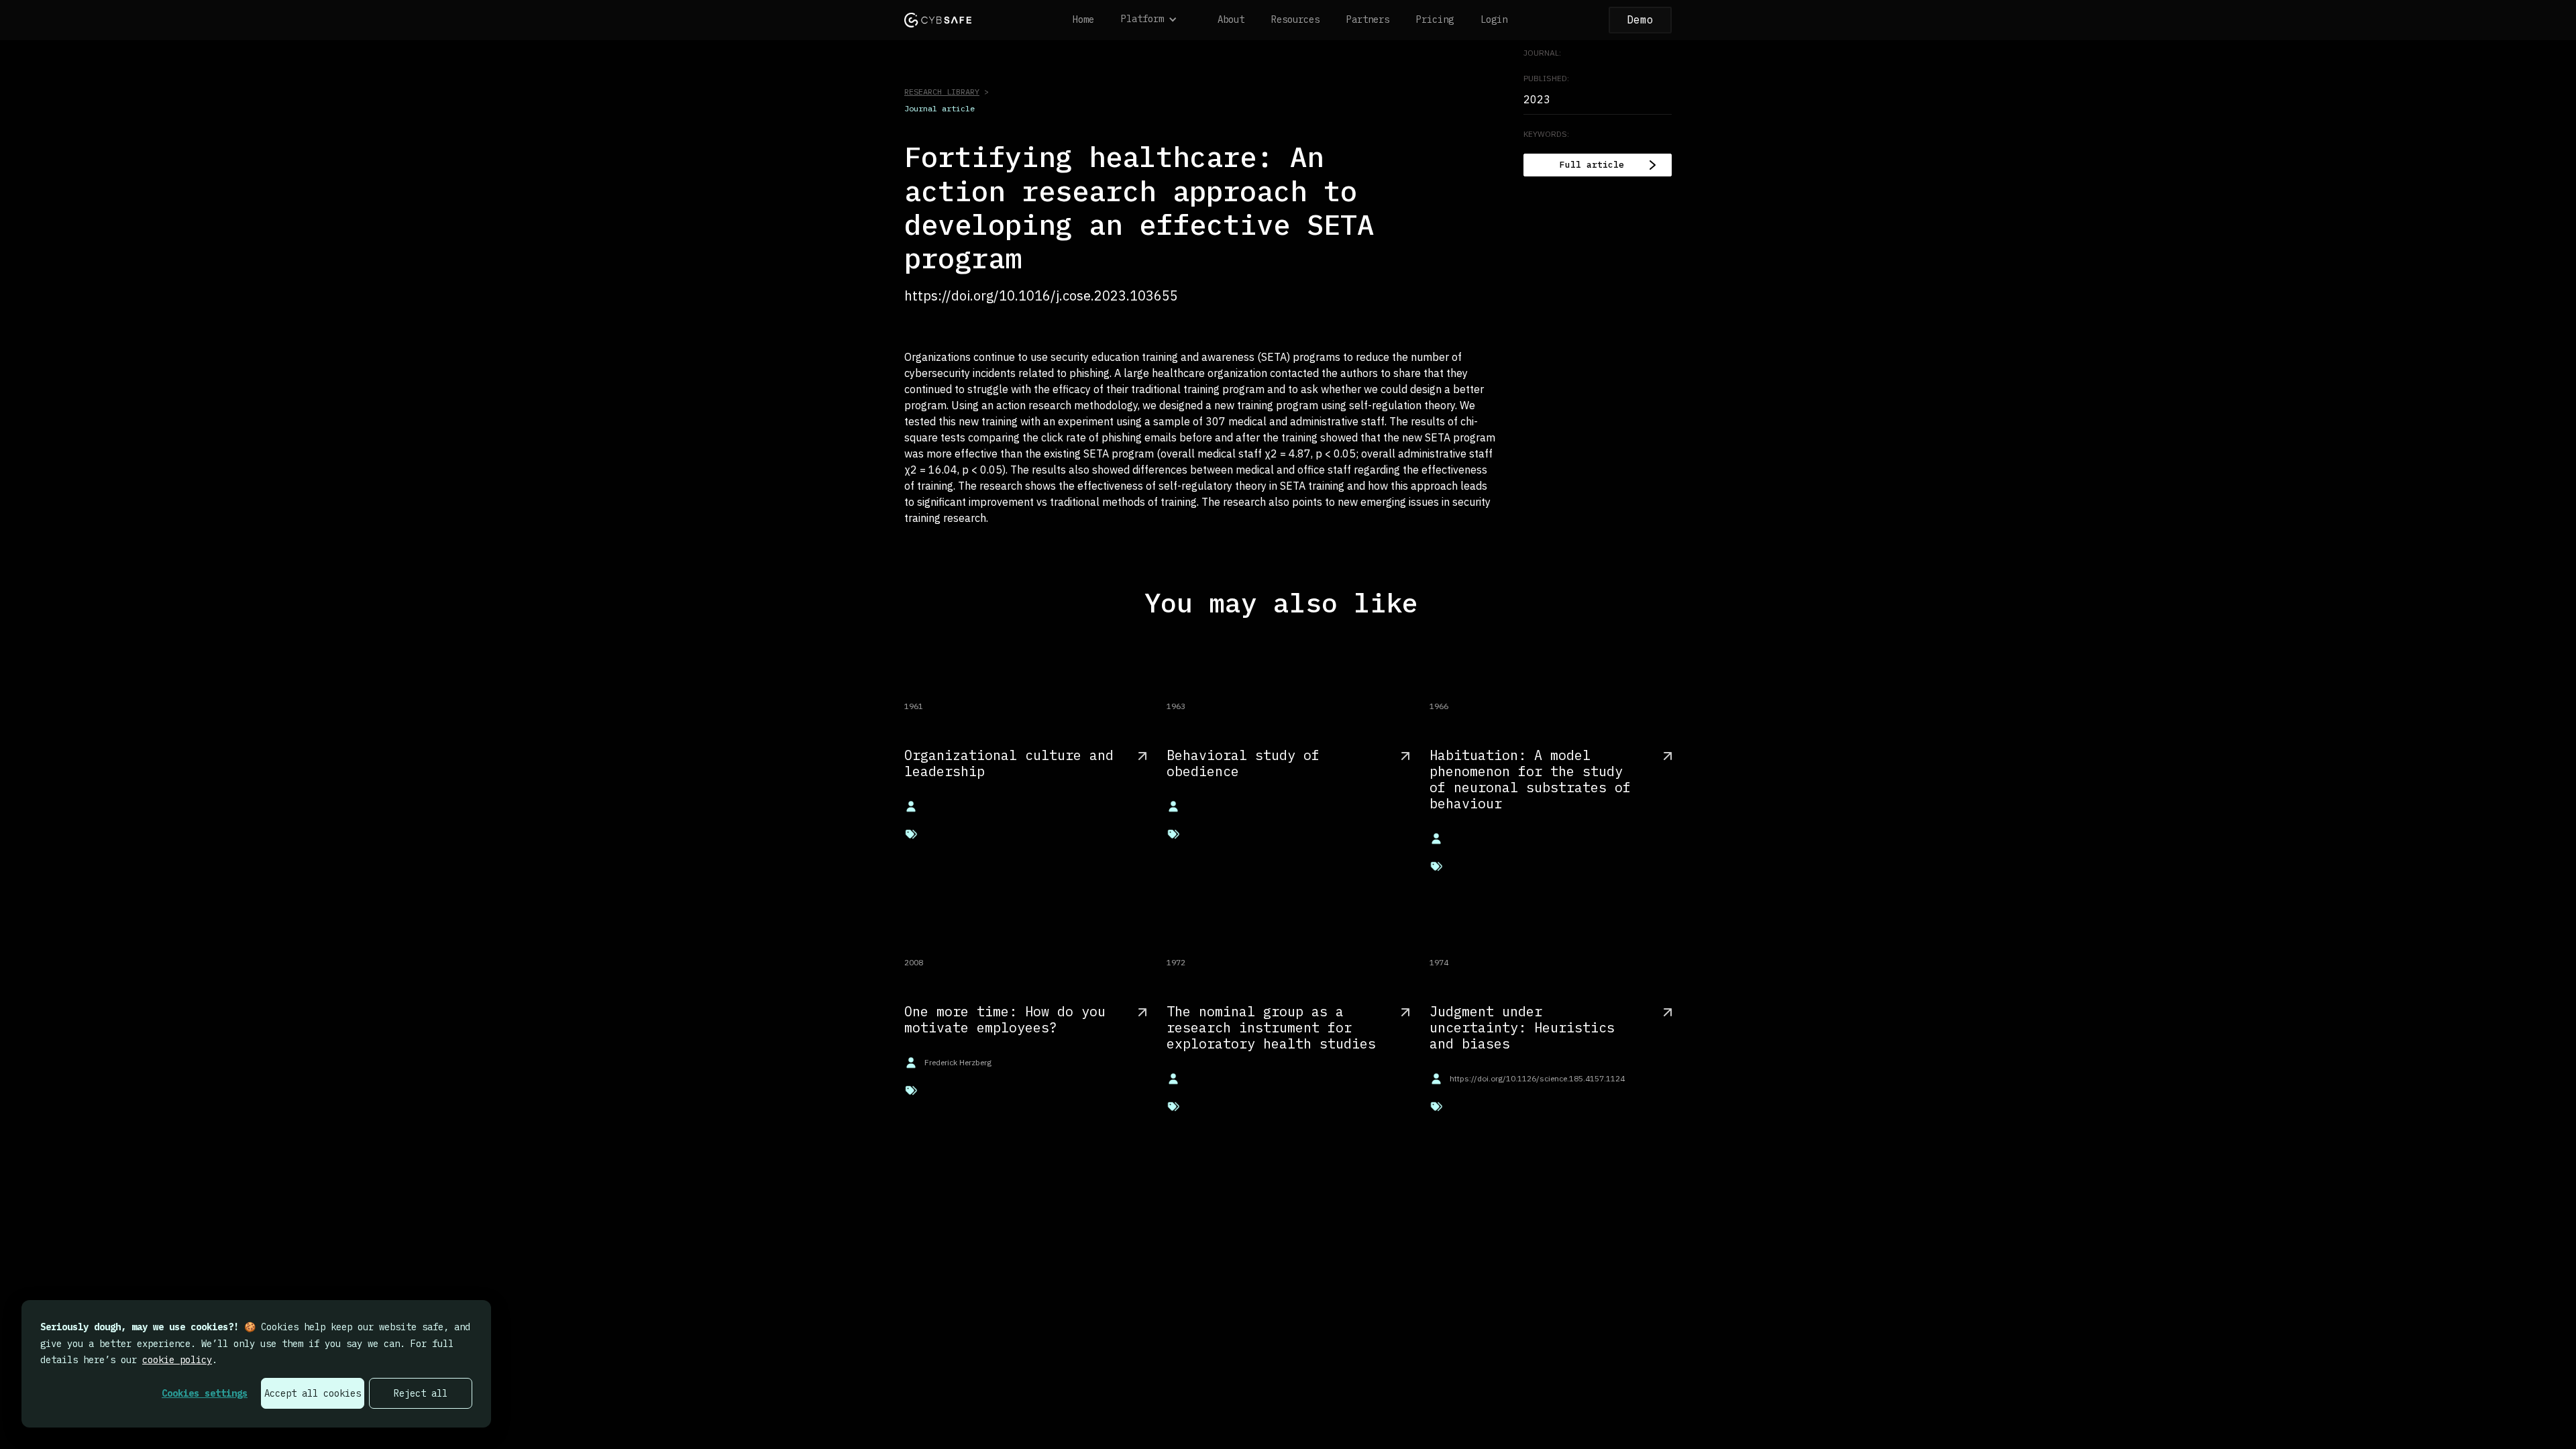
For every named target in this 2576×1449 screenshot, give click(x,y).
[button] (1156, 20)
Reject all (421, 1393)
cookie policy (177, 1360)
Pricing (1435, 19)
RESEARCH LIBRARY (942, 92)
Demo (1640, 19)
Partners (1368, 19)
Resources (1295, 19)
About (1231, 19)
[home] (938, 20)
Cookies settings (205, 1393)
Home (1083, 19)
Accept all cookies (313, 1393)
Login (1494, 19)
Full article (1592, 165)
